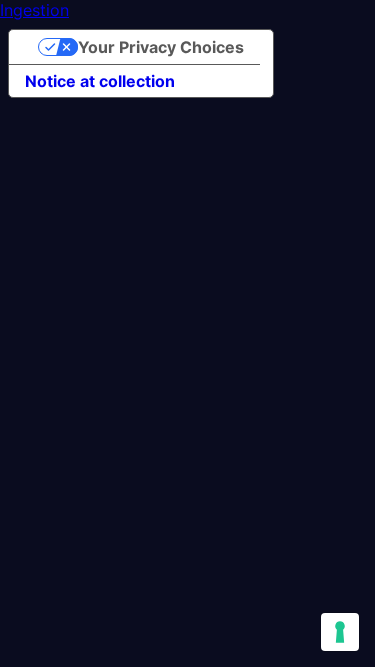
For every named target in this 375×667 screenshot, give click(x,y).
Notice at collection (100, 81)
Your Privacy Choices (161, 47)
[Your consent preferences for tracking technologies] (340, 632)
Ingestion (34, 10)
